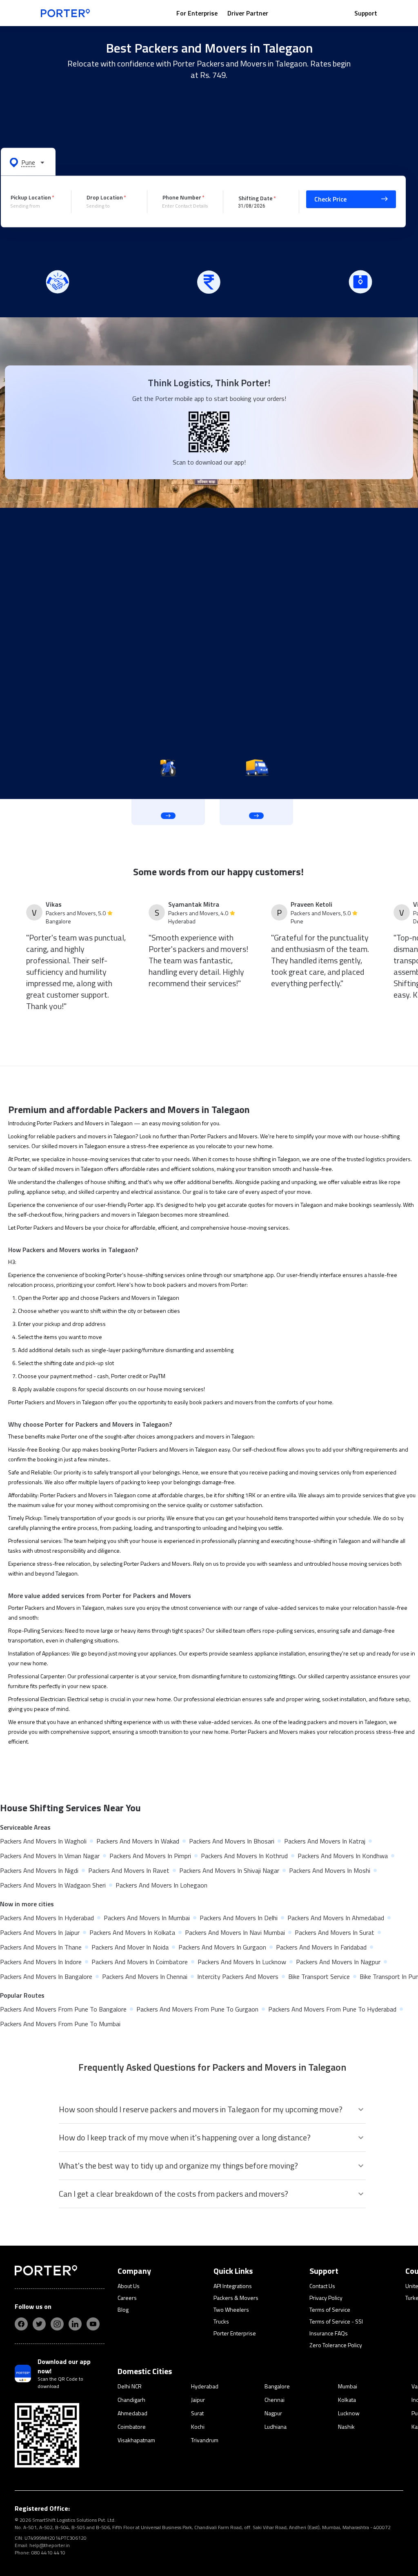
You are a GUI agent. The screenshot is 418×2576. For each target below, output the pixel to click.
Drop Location (105, 197)
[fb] (21, 2324)
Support (366, 13)
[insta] (57, 2324)
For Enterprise (197, 13)
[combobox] (35, 206)
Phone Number (182, 197)
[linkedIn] (75, 2324)
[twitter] (39, 2324)
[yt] (93, 2324)
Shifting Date (256, 198)
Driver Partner (248, 13)
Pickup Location (31, 197)
